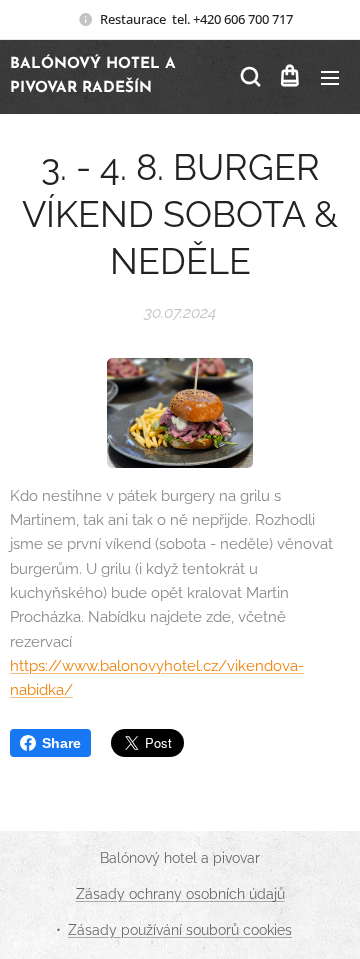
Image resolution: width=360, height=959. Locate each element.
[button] (249, 77)
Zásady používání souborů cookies (180, 930)
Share (61, 743)
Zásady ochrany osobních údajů (180, 894)
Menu (330, 77)
